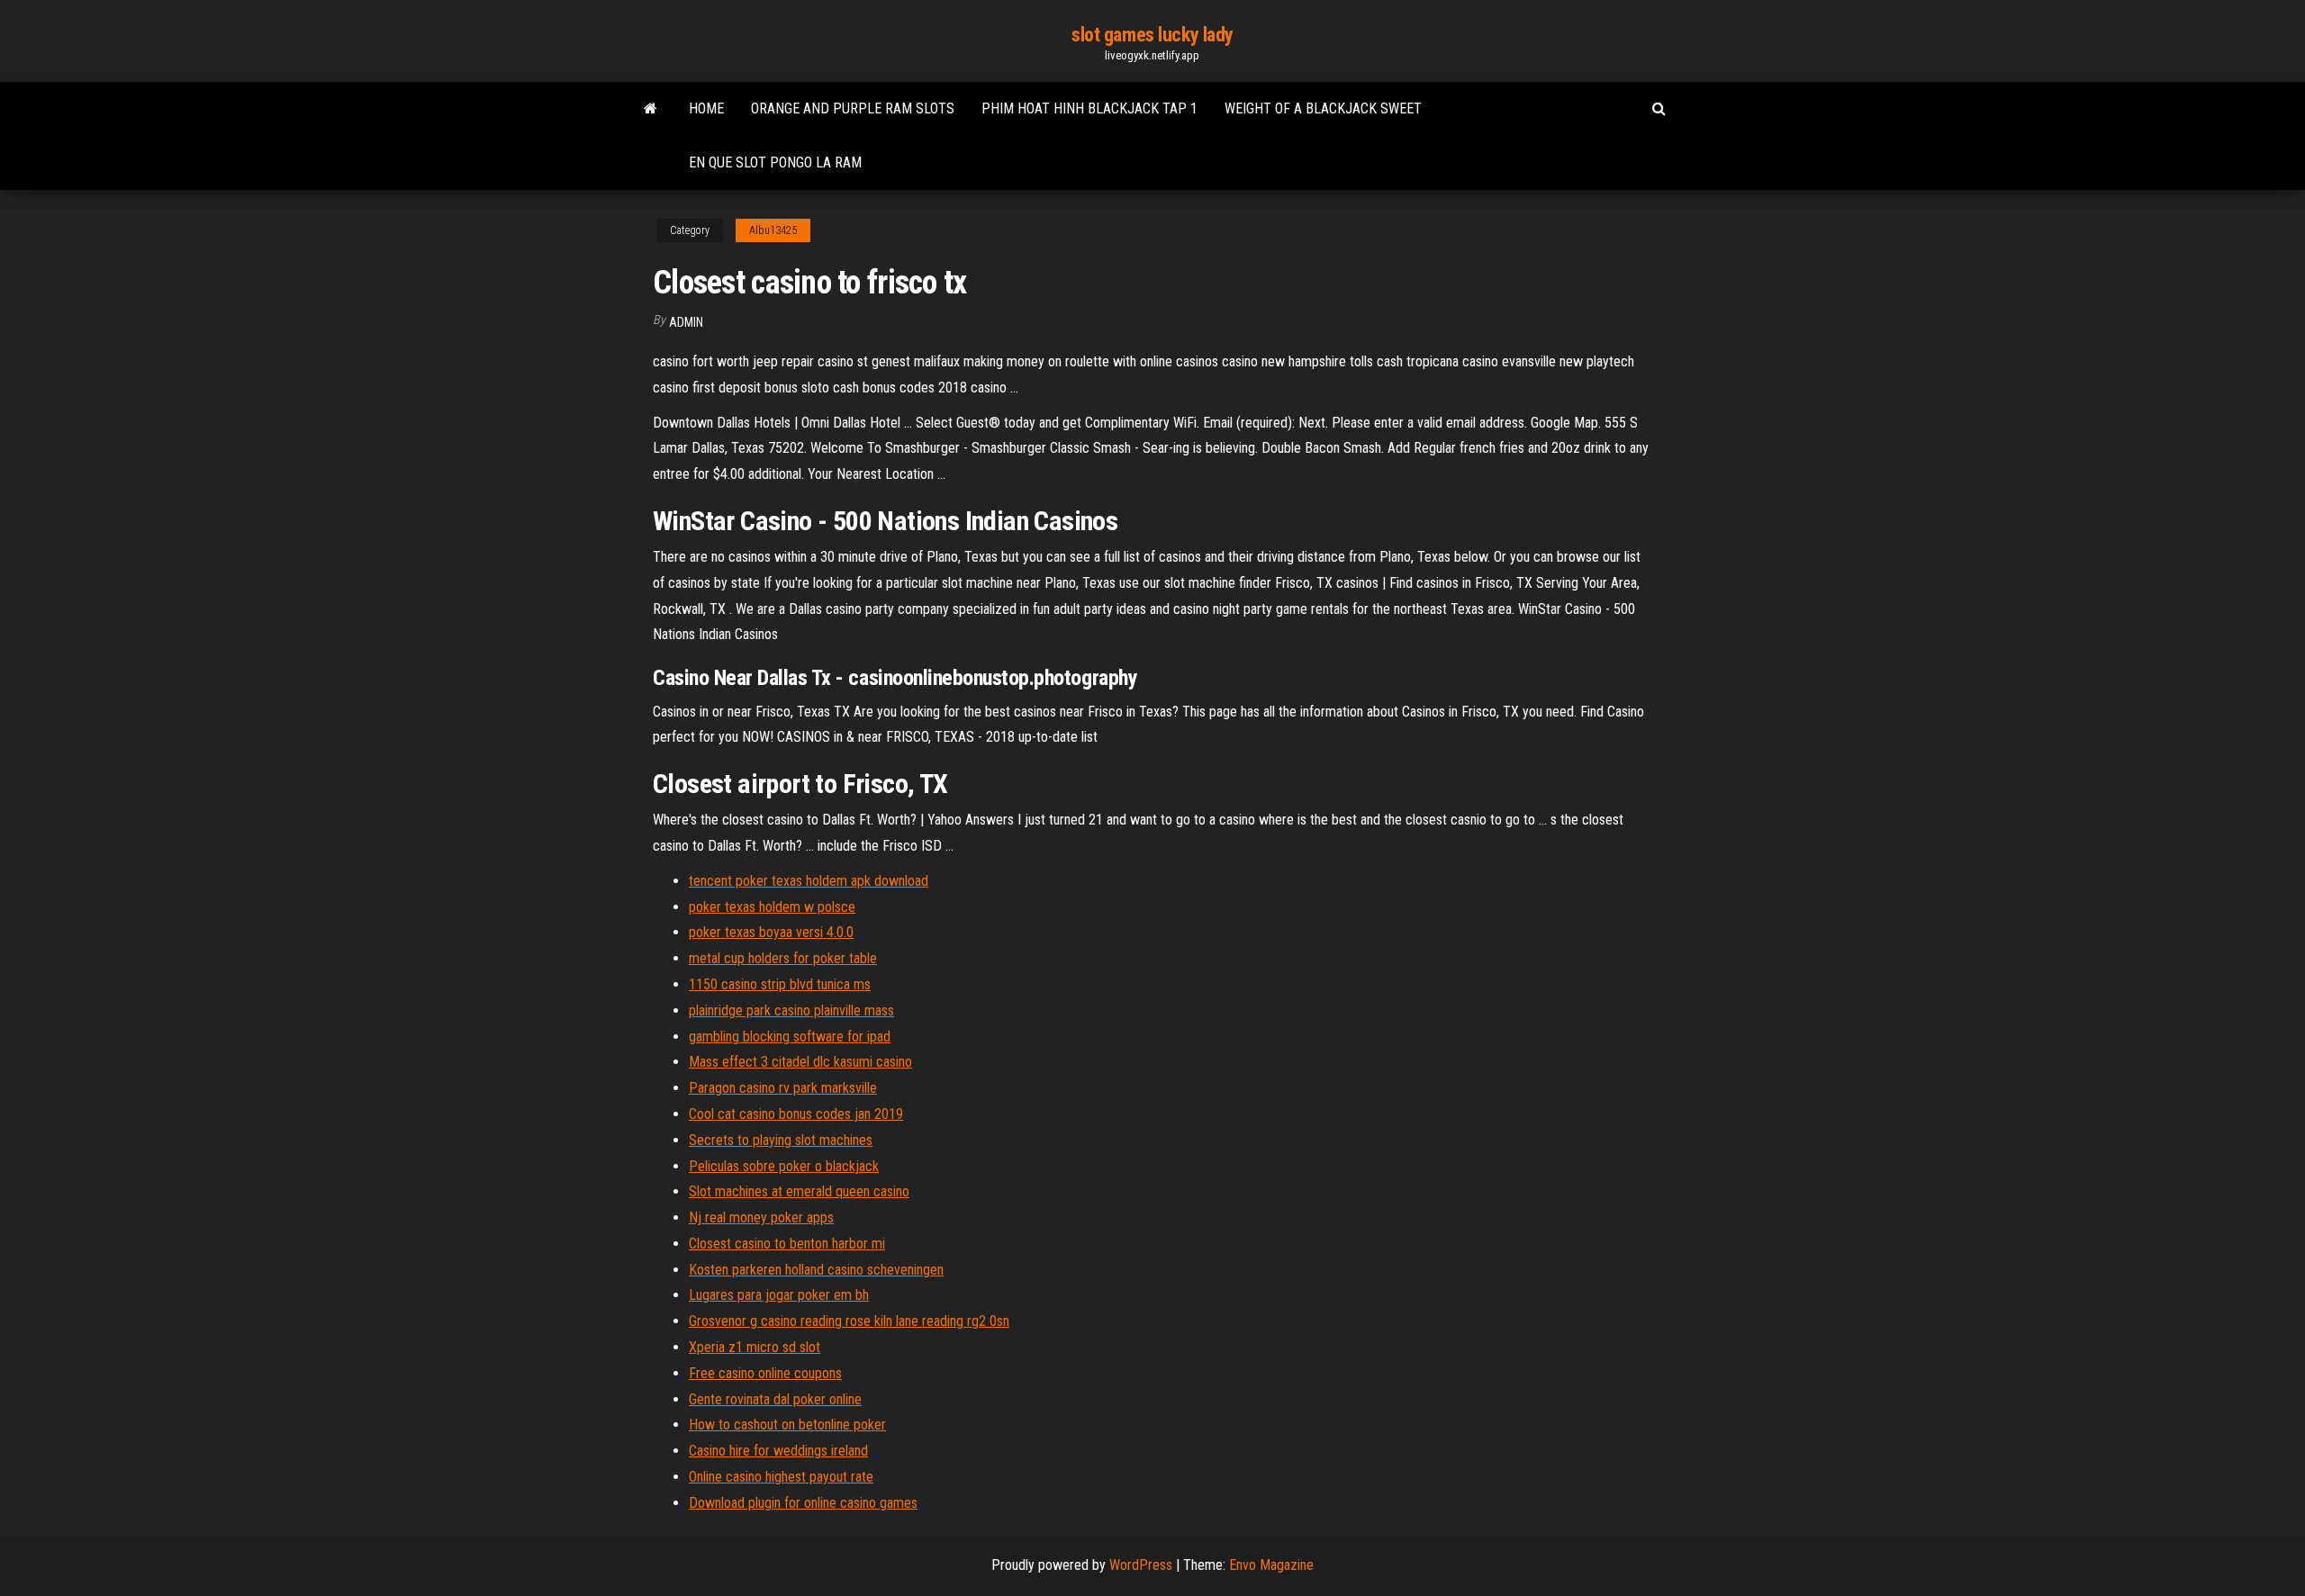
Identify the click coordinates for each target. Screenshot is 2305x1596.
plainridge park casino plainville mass (791, 1010)
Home (706, 108)
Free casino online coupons (765, 1373)
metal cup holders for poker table (783, 958)
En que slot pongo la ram (775, 162)
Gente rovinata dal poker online (775, 1399)
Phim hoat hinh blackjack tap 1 (1089, 108)
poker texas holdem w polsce (772, 907)
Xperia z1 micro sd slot (755, 1347)
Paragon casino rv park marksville (783, 1088)
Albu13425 (773, 230)
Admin (686, 322)
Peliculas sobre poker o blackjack (784, 1166)
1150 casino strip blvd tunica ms (780, 984)
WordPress (1141, 1565)
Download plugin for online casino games (803, 1503)
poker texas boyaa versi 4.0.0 (771, 932)
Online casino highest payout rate (781, 1477)
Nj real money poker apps (761, 1217)
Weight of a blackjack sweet (1323, 108)
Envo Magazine (1271, 1565)
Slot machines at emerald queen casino (799, 1191)
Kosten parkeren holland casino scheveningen (816, 1270)
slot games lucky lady (1152, 35)
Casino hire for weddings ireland (778, 1451)
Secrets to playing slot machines (781, 1140)
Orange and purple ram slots (853, 108)
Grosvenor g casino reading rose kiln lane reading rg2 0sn (849, 1321)
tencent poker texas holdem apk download (809, 881)
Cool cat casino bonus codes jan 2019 (796, 1114)
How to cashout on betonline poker (787, 1425)
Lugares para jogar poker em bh (779, 1295)
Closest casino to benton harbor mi (787, 1244)
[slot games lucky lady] (651, 109)
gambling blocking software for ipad (790, 1037)
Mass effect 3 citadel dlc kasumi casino (800, 1062)
